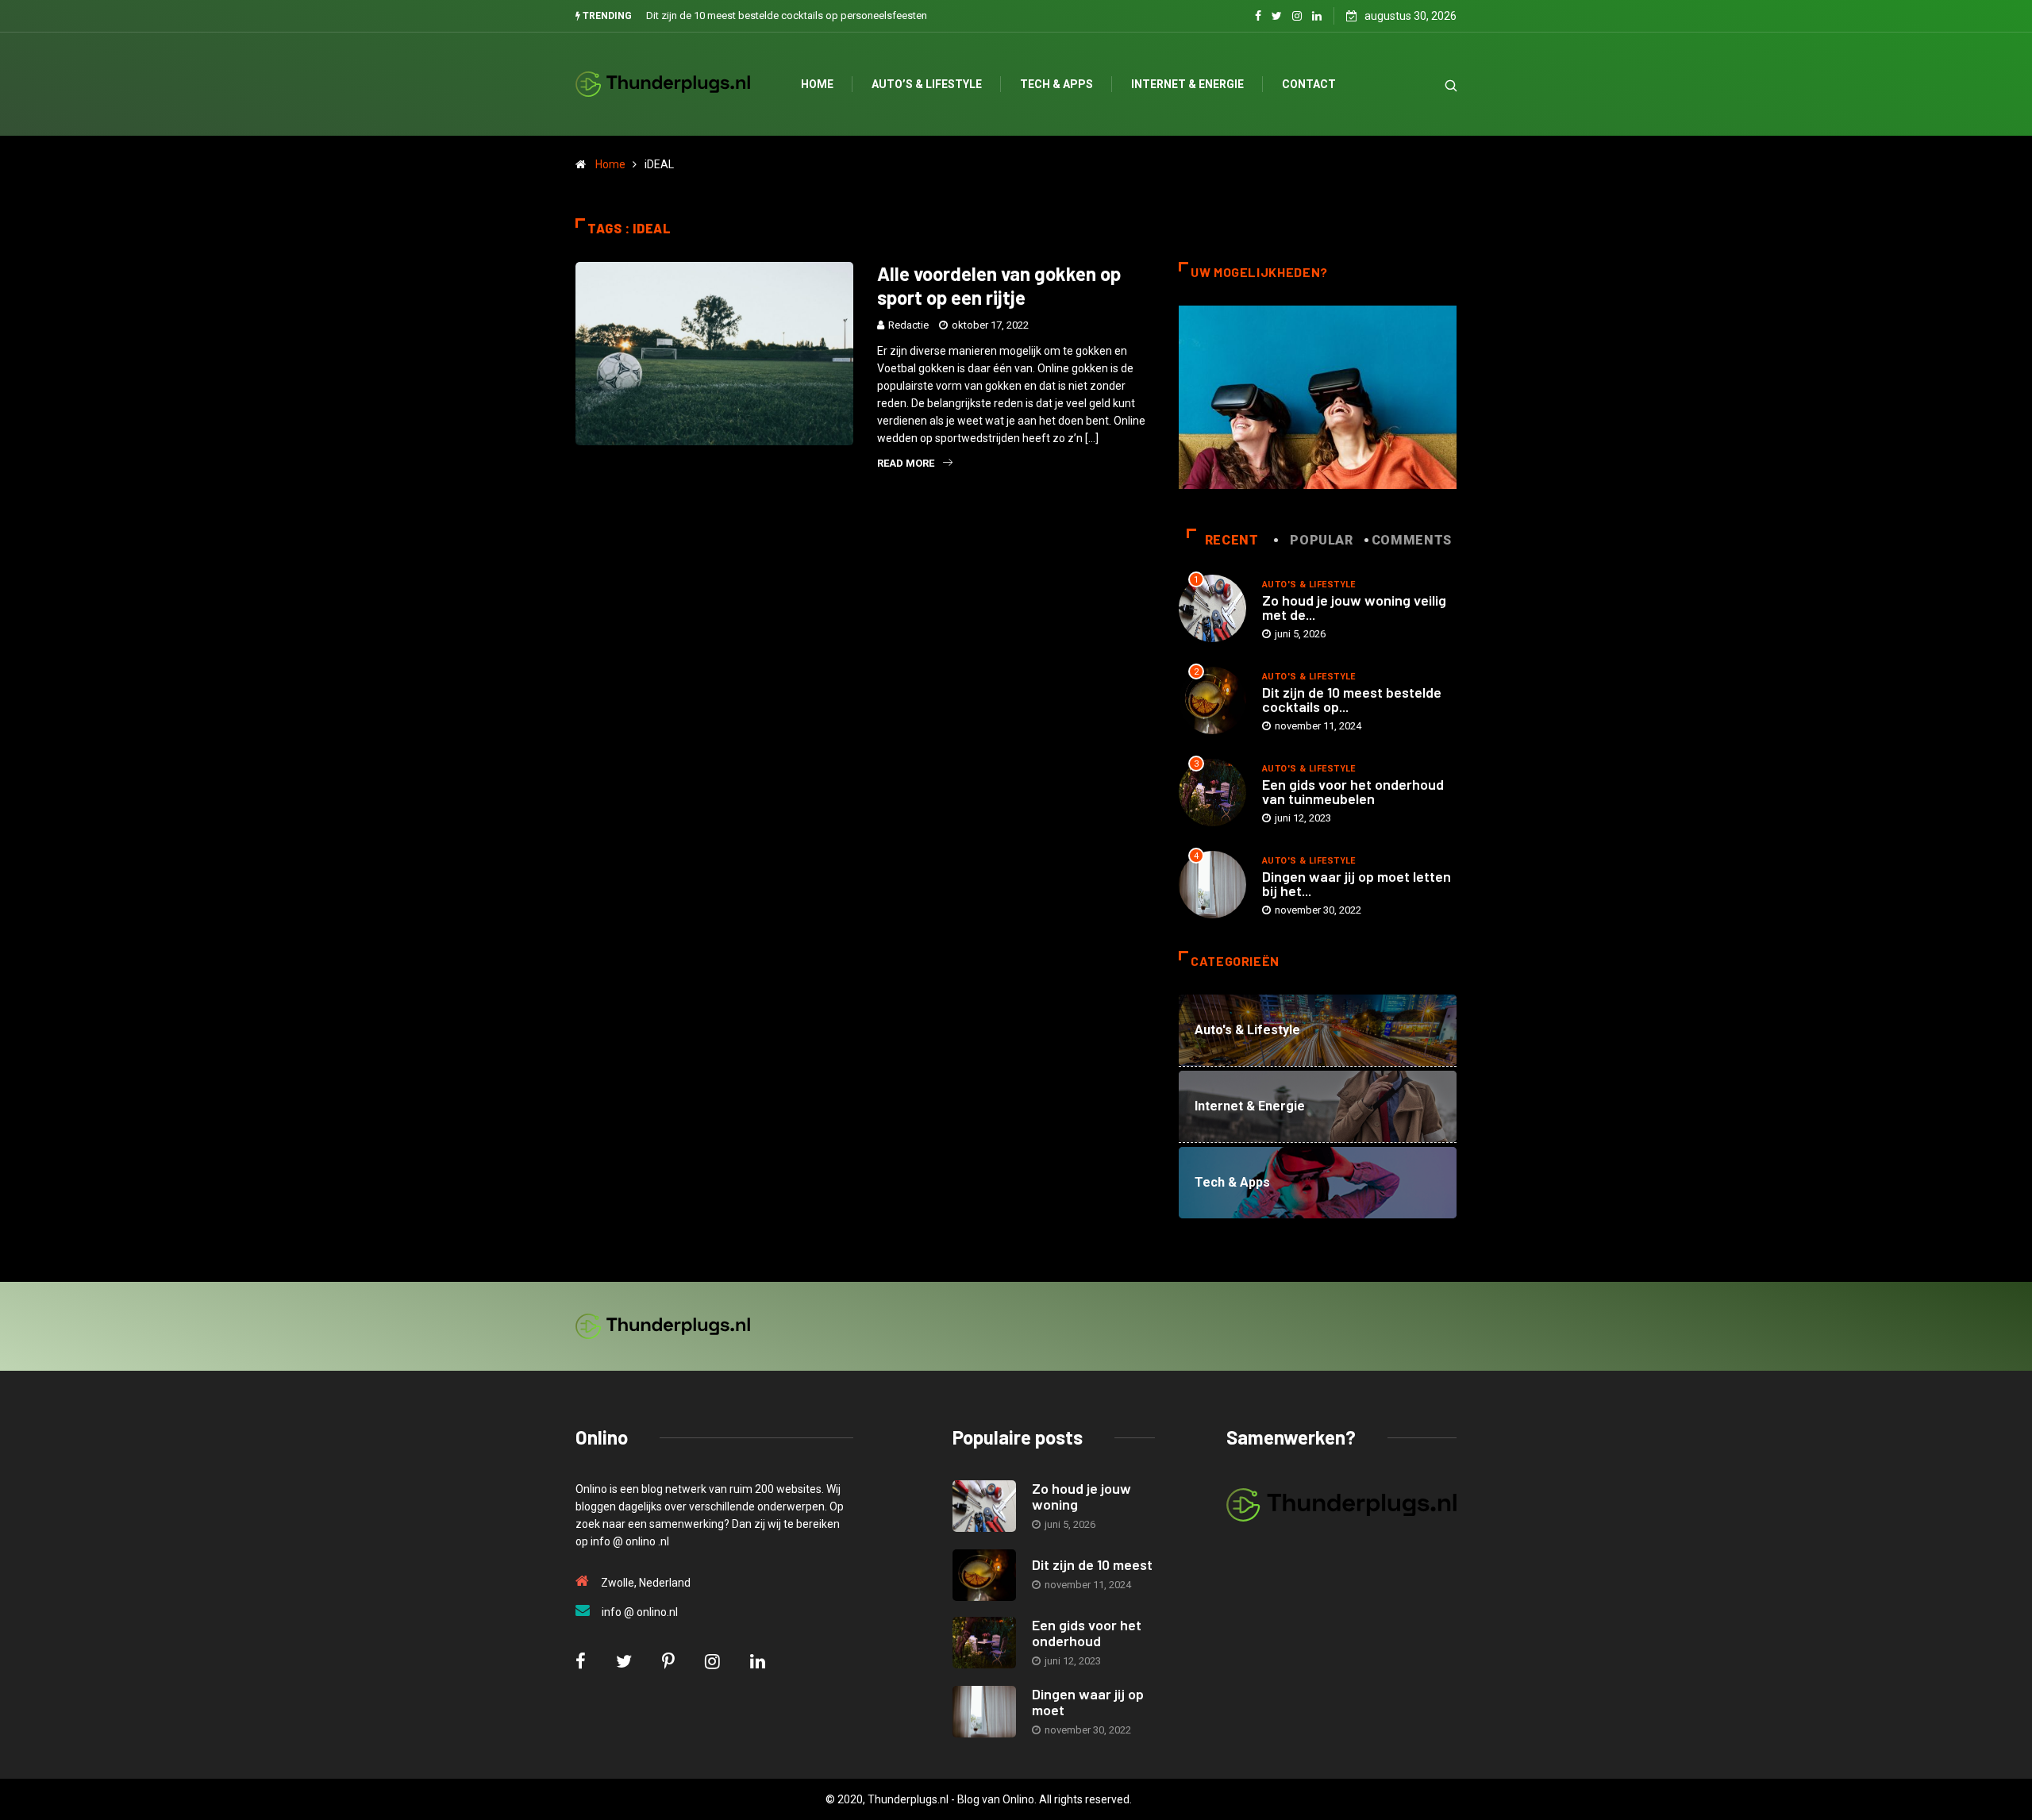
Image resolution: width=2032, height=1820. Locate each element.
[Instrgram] (1297, 16)
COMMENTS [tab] (1412, 540)
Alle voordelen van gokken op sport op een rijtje (999, 285)
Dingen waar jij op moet (1088, 1702)
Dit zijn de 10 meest (1092, 1564)
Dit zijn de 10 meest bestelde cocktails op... (1352, 699)
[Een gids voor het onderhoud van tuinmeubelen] (984, 1643)
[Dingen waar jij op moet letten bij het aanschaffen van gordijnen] (984, 1712)
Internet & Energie (1187, 84)
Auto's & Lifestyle (1309, 585)
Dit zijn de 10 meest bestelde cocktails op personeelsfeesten (787, 15)
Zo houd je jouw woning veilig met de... (1354, 607)
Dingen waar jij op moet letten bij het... (1357, 883)
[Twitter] (1277, 16)
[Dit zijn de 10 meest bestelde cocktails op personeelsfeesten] (984, 1575)
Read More (906, 463)
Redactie (908, 325)
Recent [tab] (1232, 540)
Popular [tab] (1321, 540)
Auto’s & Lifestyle (927, 84)
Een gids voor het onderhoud (1087, 1633)
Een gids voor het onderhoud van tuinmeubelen (1353, 791)
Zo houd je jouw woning (1081, 1496)
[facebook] (1258, 16)
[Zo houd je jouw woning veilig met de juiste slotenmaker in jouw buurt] (984, 1506)
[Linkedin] (1317, 16)
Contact (1309, 84)
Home (817, 84)
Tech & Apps (1056, 84)
